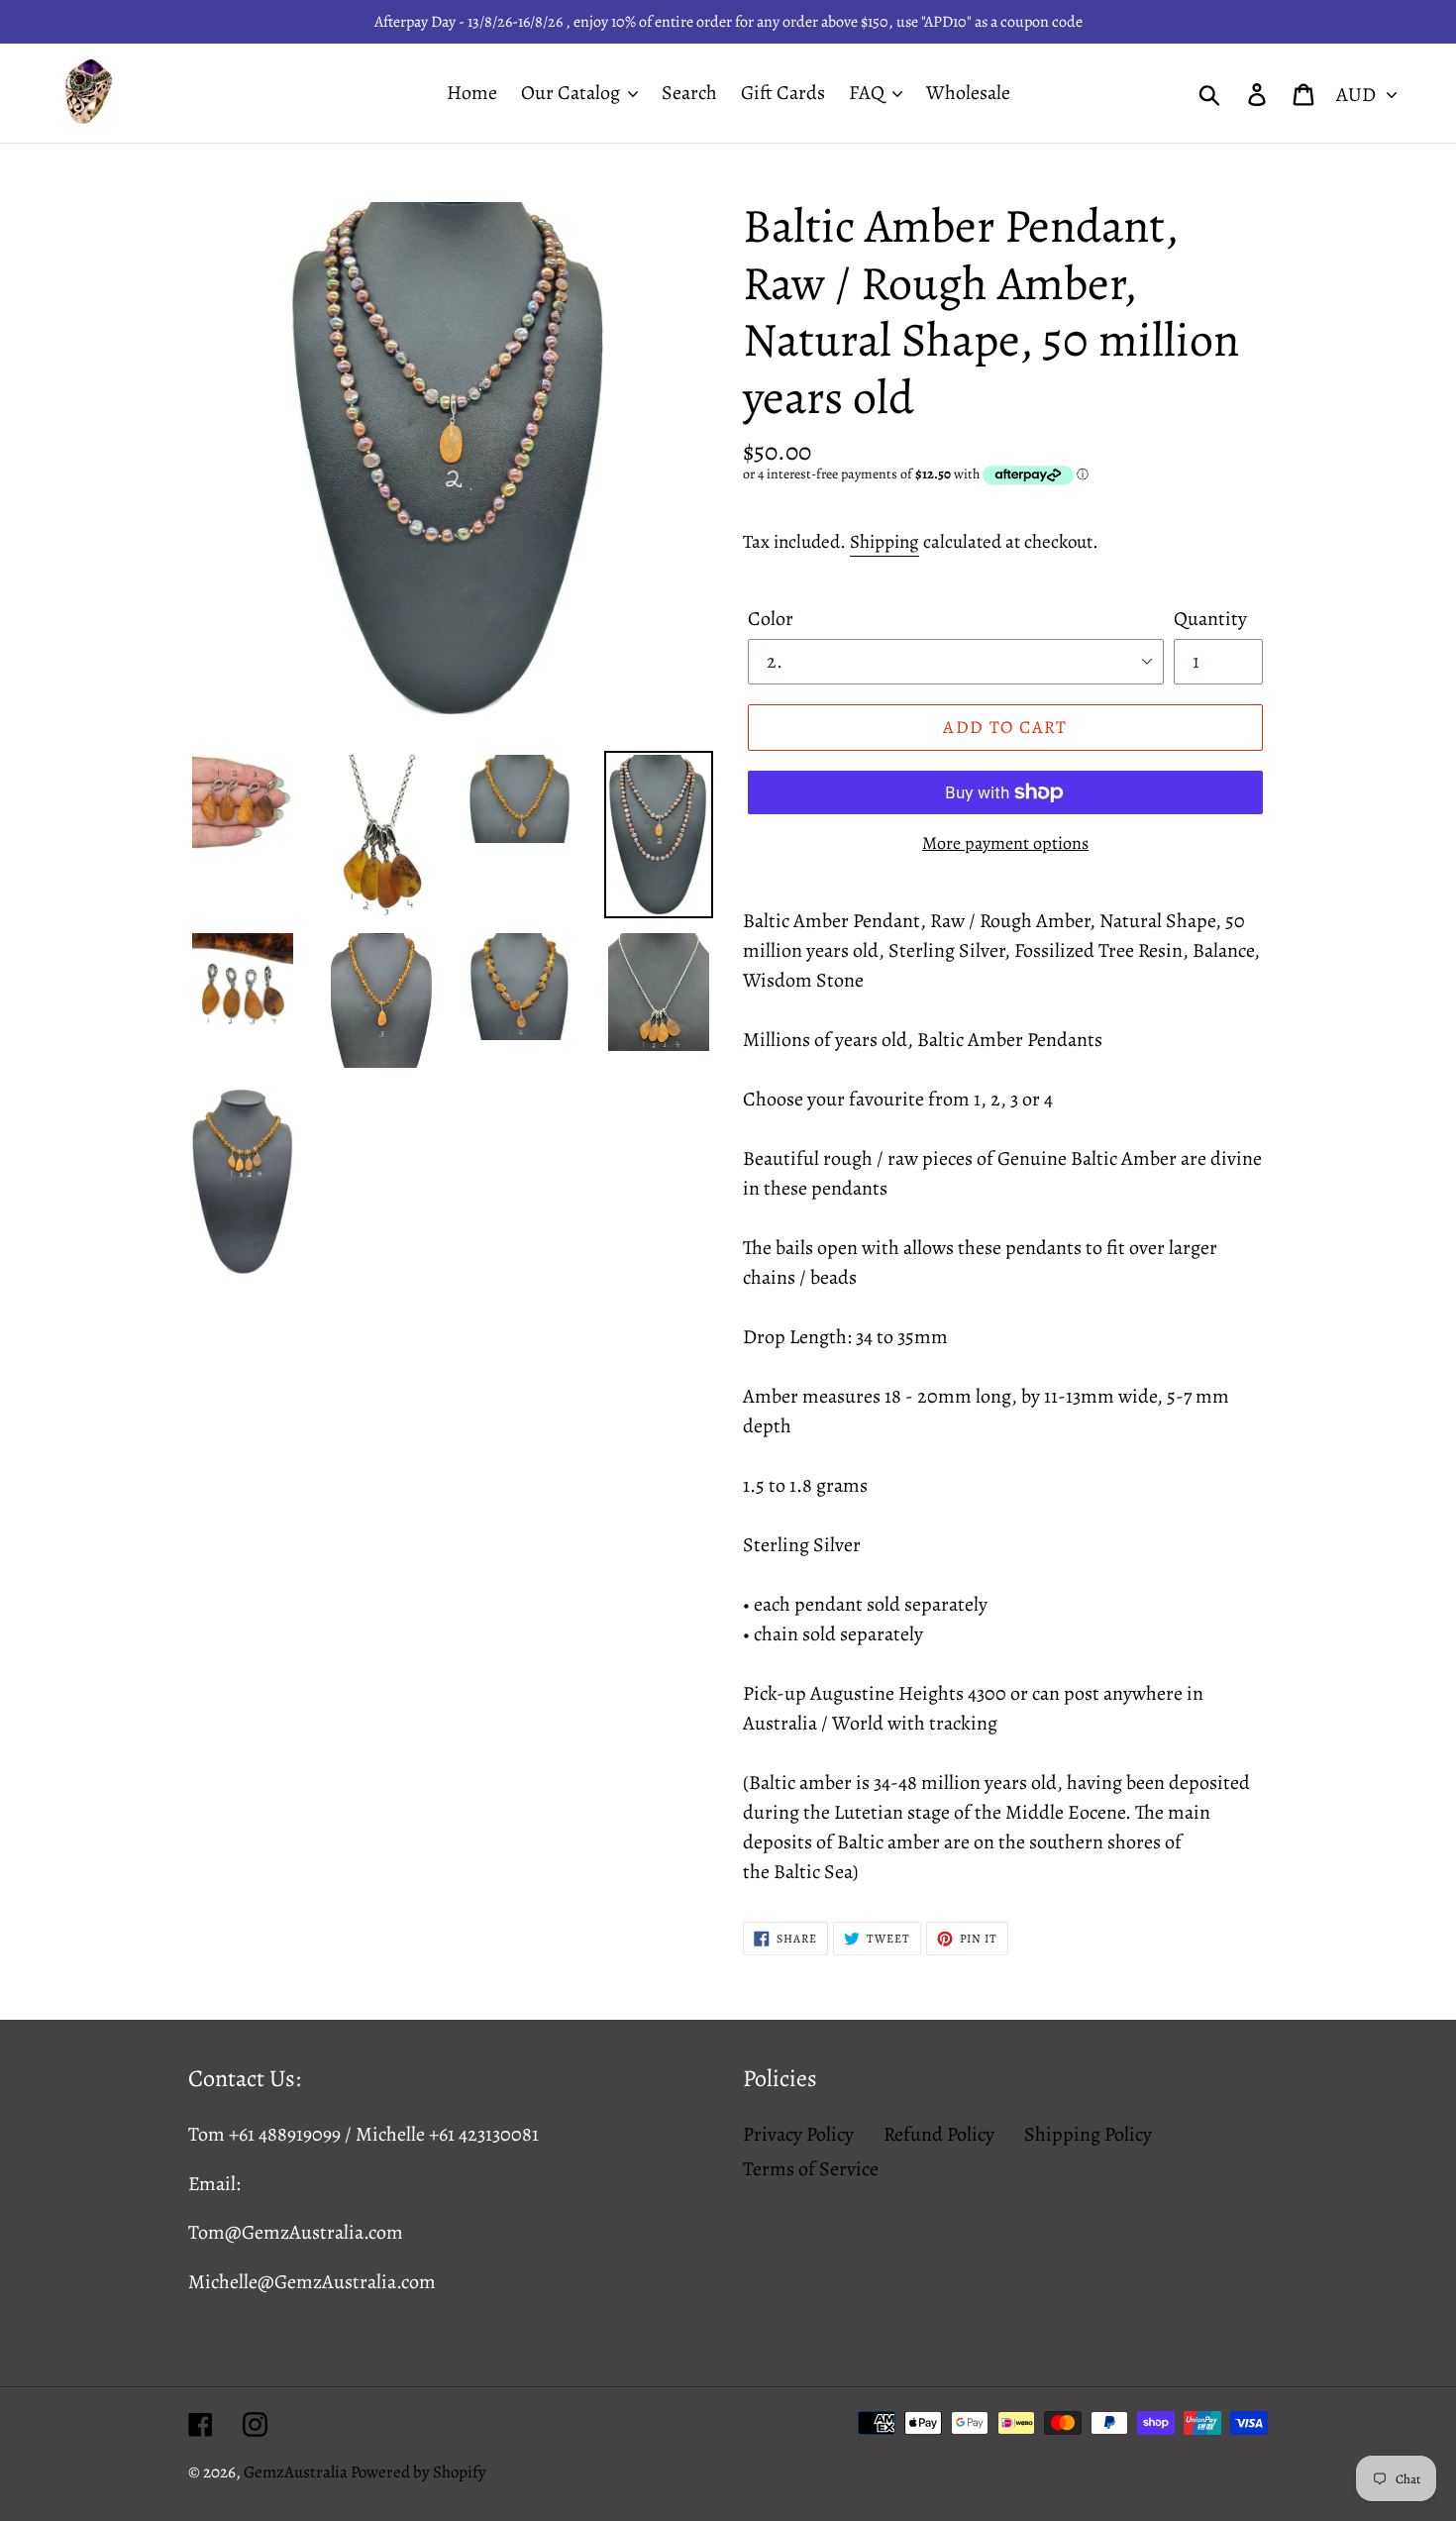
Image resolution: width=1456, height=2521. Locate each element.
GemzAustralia (297, 2472)
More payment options (1005, 843)
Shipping (884, 542)
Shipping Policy (1088, 2134)
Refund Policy (939, 2134)
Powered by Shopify (418, 2472)
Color (771, 619)
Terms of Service (811, 2169)
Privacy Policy (798, 2134)
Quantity (1210, 619)
